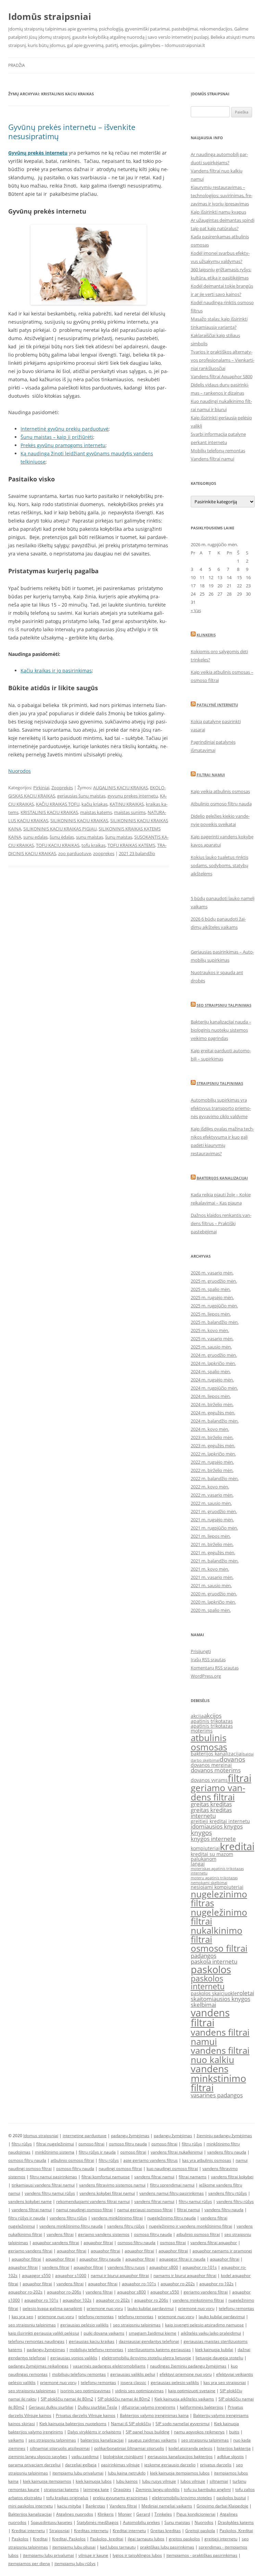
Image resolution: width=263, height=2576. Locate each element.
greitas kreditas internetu (211, 1813)
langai (198, 1864)
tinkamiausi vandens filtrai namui (43, 2185)
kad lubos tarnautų (118, 2547)
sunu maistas (90, 837)
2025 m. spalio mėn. (211, 1289)
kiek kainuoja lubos (94, 2481)
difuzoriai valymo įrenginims (148, 2407)
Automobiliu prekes (141, 2522)
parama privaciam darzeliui (34, 2465)
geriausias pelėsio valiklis (84, 2325)
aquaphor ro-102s (216, 2284)
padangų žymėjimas (130, 2136)
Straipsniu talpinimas (220, 1083)
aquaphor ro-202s (178, 2284)
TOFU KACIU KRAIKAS (58, 845)
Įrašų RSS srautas (208, 1660)
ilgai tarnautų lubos (146, 2539)
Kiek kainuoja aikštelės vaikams (184, 2399)
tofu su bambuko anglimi (207, 2489)
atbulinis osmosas (209, 1742)
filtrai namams (193, 2177)
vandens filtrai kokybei (232, 2177)
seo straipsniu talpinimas (32, 2325)
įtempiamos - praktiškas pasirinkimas (202, 2555)
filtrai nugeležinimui (55, 2144)
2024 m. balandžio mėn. (215, 1421)
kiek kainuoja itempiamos (47, 2481)
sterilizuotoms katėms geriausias (159, 2350)
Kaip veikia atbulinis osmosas (220, 791)
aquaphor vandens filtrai (56, 2243)
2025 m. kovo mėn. (210, 1330)
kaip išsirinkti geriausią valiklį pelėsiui (44, 2333)
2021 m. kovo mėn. (210, 1569)
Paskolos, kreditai (107, 2539)
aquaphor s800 (164, 2267)
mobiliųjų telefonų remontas (96, 2350)
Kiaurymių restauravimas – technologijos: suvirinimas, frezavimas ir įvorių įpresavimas (222, 195)
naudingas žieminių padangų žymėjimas (188, 2366)
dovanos (232, 1759)
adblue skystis (230, 2457)
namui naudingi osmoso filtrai (84, 2210)
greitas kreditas (211, 1804)
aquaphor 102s (77, 2300)
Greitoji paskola (200, 2531)
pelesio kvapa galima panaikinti (52, 2308)
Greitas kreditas (166, 2531)
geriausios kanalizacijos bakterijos (180, 2457)
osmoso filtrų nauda (128, 2144)
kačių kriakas (95, 804)
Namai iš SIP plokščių (131, 2424)
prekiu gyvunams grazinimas (120, 2498)
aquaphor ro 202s (113, 2300)
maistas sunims (130, 812)
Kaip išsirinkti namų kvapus (218, 212)
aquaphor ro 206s (151, 2300)
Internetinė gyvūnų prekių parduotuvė (65, 429)
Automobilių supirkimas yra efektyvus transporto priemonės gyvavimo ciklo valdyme (221, 1108)
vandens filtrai (210, 2018)
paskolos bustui (231, 2498)
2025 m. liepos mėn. (211, 1314)
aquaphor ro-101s (200, 2267)
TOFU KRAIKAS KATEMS (131, 845)
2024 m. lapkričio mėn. (213, 1363)
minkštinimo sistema (55, 2152)
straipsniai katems (61, 2489)
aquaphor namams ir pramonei (222, 2251)
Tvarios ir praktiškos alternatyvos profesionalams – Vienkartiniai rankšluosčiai (223, 360)
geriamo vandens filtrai (218, 1792)
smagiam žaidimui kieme (153, 2333)
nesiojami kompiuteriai (217, 1887)
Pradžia (17, 65)
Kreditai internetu (28, 2531)
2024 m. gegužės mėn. (213, 1413)
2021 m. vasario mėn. (212, 1577)
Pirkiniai (41, 788)
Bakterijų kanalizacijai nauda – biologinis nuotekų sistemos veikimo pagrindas (221, 1030)
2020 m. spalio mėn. (211, 1610)
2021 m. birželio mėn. (212, 1544)
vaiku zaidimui (85, 2457)
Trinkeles (163, 2514)
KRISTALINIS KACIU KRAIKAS (49, 812)
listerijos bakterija (234, 2448)
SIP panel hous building (148, 2432)
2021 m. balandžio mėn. (215, 1561)
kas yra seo (22, 2317)
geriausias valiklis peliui (133, 2374)
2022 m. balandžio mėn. (215, 1478)
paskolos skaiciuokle (214, 1993)
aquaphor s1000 (71, 2275)
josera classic (133, 2382)
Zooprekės (62, 788)
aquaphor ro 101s (41, 2300)
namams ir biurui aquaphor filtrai (185, 2275)
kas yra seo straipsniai (225, 2382)
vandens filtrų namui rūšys (50, 2193)
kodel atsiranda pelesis (190, 2448)
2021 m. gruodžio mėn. (214, 1511)
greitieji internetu (221, 2539)
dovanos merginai (211, 1765)
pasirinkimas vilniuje (120, 2465)
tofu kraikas (93, 845)
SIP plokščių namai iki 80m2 (67, 2399)
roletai (246, 1993)
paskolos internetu (208, 1982)
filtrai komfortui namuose (106, 2177)
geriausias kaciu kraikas (92, 2341)
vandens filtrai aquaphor (214, 2243)
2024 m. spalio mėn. (211, 1371)
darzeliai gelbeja (81, 2465)
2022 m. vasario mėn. (212, 1495)
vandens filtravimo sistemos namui (112, 2185)
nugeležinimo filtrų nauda (172, 2218)
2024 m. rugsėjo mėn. (212, 1380)
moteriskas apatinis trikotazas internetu (217, 1871)
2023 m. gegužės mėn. (213, 1446)
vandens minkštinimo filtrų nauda (71, 2226)
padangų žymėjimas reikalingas (38, 2366)
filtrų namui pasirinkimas (53, 2177)
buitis (234, 2432)
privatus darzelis (216, 2465)
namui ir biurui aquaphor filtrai (120, 2275)
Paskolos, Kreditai (236, 2531)
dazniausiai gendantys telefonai (149, 2341)
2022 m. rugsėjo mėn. (212, 1462)
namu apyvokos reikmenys (199, 2432)
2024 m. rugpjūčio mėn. (214, 1388)
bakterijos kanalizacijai (217, 1754)
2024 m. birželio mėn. (212, 1404)
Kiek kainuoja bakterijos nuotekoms (73, 2424)
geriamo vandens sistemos (104, 2234)
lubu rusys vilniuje (159, 2481)
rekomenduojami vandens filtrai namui (93, 2201)
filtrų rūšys (22, 2144)
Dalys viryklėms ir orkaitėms (94, 2432)
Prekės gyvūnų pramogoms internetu (63, 445)
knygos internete (213, 1839)
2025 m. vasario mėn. (212, 1339)
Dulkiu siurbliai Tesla (97, 2407)
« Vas (196, 610)
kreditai (237, 1846)
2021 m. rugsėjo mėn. (212, 1520)
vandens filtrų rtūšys (228, 2193)
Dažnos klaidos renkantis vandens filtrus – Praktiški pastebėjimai (221, 1223)
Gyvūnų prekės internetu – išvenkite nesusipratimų (72, 131)
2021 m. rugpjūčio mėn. (214, 1528)
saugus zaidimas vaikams (152, 2440)
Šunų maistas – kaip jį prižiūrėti (57, 437)
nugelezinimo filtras (219, 1898)
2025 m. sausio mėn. (211, 1347)
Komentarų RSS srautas (215, 1668)
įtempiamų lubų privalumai (48, 2555)
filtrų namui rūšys (195, 2201)
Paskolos (20, 2539)
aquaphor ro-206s (64, 2292)
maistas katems (96, 812)
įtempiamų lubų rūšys (75, 2563)
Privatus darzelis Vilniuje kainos (86, 2415)
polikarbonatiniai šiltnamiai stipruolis (129, 2448)
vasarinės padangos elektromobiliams (109, 2366)
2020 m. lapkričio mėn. (213, 1602)
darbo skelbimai (205, 1760)
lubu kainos (127, 2481)
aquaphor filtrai (98, 2243)
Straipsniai (59, 2531)
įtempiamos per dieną (29, 2563)
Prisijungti (201, 1651)
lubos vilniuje (193, 2481)
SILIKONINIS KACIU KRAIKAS (79, 820)
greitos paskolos (184, 2539)
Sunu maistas (177, 2522)
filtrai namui (189, 2210)
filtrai (240, 1778)
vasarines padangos (217, 2095)
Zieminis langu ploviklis (158, 2489)
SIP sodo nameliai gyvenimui (183, 2424)
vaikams (16, 2440)
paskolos (211, 1969)
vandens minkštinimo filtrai (117, 2218)
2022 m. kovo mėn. (210, 1487)
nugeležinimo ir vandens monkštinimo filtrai (191, 2226)
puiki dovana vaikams (104, 2333)
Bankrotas (95, 2506)
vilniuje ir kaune (93, 2555)
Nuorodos (20, 771)
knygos (201, 1833)
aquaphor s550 (165, 2292)
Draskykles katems (236, 2522)
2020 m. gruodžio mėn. (214, 1594)
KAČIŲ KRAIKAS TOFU (58, 804)
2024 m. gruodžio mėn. (214, 1355)
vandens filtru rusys (126, 2267)
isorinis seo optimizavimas (85, 2391)
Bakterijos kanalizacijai (222, 1178)
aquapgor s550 (36, 2275)
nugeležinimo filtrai (219, 1917)
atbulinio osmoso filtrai (72, 2160)
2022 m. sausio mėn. (211, 1503)
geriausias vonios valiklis (74, 2358)
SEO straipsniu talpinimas (224, 1005)
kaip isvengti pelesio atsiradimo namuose (204, 2325)
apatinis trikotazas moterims (212, 1728)
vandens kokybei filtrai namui (107, 2193)
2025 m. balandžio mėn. (215, 1322)
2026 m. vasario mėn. (212, 1273)
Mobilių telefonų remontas (218, 451)
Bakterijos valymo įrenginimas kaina (154, 2415)
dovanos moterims (216, 1770)
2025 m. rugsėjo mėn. (212, 1297)
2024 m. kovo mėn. (210, 1429)
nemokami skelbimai (209, 1883)
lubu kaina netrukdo (127, 2473)
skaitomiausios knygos (221, 1999)
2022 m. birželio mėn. (212, 1470)
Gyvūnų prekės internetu (38, 153)
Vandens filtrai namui (212, 459)
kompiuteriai (205, 1848)
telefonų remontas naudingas (36, 2341)
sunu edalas (35, 837)
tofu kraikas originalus (67, 2498)
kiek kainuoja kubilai (214, 2350)
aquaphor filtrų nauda (100, 2259)
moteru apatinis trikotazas (214, 1878)
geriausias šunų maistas (81, 796)
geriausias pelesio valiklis (175, 2382)
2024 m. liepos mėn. (211, 1396)
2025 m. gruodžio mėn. (214, 1281)
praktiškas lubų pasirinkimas (167, 2547)
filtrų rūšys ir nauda (97, 2152)
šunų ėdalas (62, 837)
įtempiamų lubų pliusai (74, 2547)
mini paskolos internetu (30, 2506)
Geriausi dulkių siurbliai (51, 2407)
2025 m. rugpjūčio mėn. (214, 1306)
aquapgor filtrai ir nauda (182, 2259)
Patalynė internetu (217, 705)
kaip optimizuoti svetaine (192, 2391)
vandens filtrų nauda (227, 2152)
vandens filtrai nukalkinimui (177, 2152)
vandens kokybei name (30, 2201)
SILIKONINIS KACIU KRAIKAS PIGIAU (60, 829)
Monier (125, 2514)
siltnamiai (219, 2481)
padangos (204, 1956)
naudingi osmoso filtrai (120, 2168)
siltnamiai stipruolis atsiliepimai (60, 2448)
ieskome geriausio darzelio (170, 2465)
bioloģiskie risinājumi (123, 2457)
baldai (248, 1754)
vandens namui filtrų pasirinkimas (172, 2193)
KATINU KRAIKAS (127, 804)
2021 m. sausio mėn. (211, 1585)
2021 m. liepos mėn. (211, 1536)
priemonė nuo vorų (196, 2308)
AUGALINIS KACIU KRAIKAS (121, 788)
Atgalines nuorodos (75, 2514)
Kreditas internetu (91, 2531)
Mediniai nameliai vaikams (167, 2506)
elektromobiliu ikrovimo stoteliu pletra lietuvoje (146, 2358)
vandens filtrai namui (220, 2037)
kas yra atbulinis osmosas (207, 2160)
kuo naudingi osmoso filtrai (172, 2168)
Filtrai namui (211, 775)
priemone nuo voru (105, 2308)
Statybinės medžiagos (98, 2522)
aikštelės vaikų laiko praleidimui (211, 2333)
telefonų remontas (236, 2308)
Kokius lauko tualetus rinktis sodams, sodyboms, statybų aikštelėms (220, 865)
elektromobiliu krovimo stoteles (182, 2498)
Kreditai (40, 2539)
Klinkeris (206, 635)
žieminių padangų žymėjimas (224, 2136)
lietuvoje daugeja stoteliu (219, 2358)
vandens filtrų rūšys (235, 2201)
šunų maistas (119, 837)
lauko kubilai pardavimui (151, 2308)
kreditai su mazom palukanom (212, 1856)
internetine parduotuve (85, 2136)
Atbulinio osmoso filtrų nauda (221, 804)
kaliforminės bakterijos (202, 2407)
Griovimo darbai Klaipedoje (222, 2506)
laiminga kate (96, 2489)
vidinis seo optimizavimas (139, 2391)
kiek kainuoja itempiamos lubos (180, 2473)
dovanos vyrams (209, 1780)
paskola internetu (214, 1961)
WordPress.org (206, 1676)
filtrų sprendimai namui (172, 2185)
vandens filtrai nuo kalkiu (220, 2055)
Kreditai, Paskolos (69, 2539)
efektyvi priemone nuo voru (186, 2374)
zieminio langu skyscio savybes (38, 2457)
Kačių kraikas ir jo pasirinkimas (56, 670)
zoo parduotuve (75, 853)
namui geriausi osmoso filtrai (145, 2210)
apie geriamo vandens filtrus (151, 2160)
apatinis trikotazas (212, 1721)
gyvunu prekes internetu (133, 796)
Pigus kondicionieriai (196, 2514)
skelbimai (203, 2005)
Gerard (143, 2514)
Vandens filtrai (123, 2506)
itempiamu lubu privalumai (78, 2473)
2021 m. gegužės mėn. (213, 1553)
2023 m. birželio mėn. (212, 1437)
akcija (197, 1716)
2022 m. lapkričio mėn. (213, 1454)
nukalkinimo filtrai (217, 1935)
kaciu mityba (69, 2506)
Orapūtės (122, 2489)
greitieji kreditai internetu (220, 1821)
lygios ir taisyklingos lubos (137, 2555)
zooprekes (104, 853)
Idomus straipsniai (41, 2136)
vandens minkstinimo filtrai (218, 2078)
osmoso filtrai (219, 1948)
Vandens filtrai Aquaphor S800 (222, 376)
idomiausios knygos (217, 1826)
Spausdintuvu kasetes (52, 2522)
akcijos (213, 1716)
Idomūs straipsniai (50, 16)
